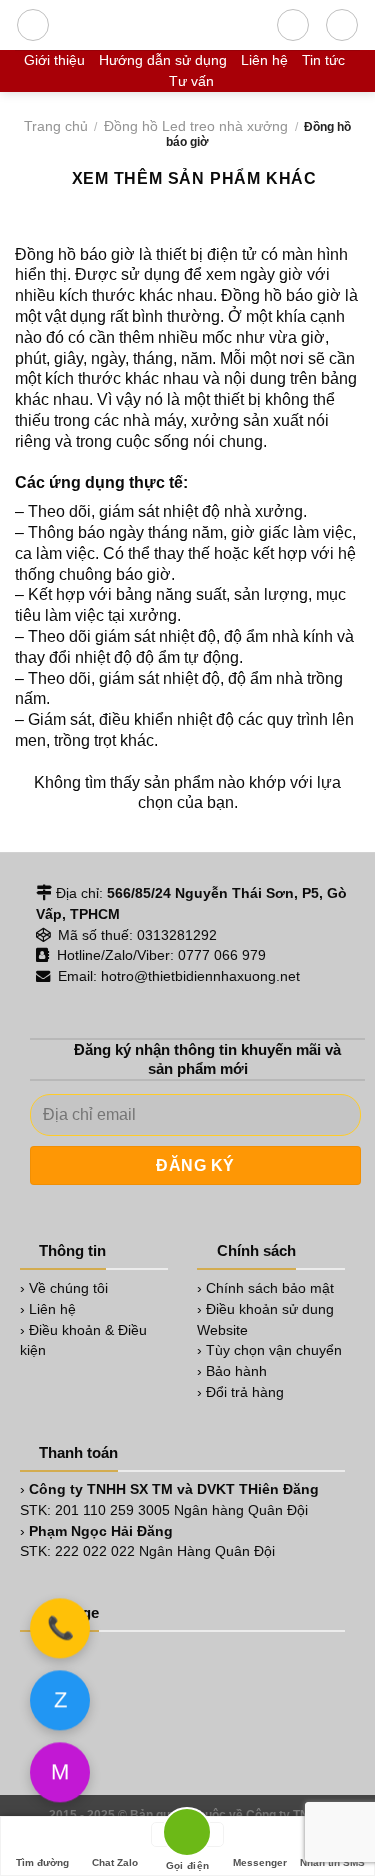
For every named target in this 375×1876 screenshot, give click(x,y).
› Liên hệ (48, 1309)
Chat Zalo (115, 1862)
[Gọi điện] (187, 1834)
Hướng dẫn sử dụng (163, 60)
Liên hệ (264, 60)
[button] (33, 25)
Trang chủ (56, 126)
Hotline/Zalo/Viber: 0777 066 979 (159, 955)
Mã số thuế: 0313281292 (135, 935)
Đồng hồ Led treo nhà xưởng (196, 126)
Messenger (260, 1862)
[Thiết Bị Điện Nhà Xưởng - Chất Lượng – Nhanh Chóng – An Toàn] (163, 25)
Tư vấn (191, 81)
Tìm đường (42, 1862)
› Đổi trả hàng (240, 1392)
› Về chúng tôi (64, 1288)
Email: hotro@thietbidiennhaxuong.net (177, 976)
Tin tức (323, 60)
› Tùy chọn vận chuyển (269, 1350)
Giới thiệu (54, 60)
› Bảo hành (232, 1371)
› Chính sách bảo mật (265, 1288)
